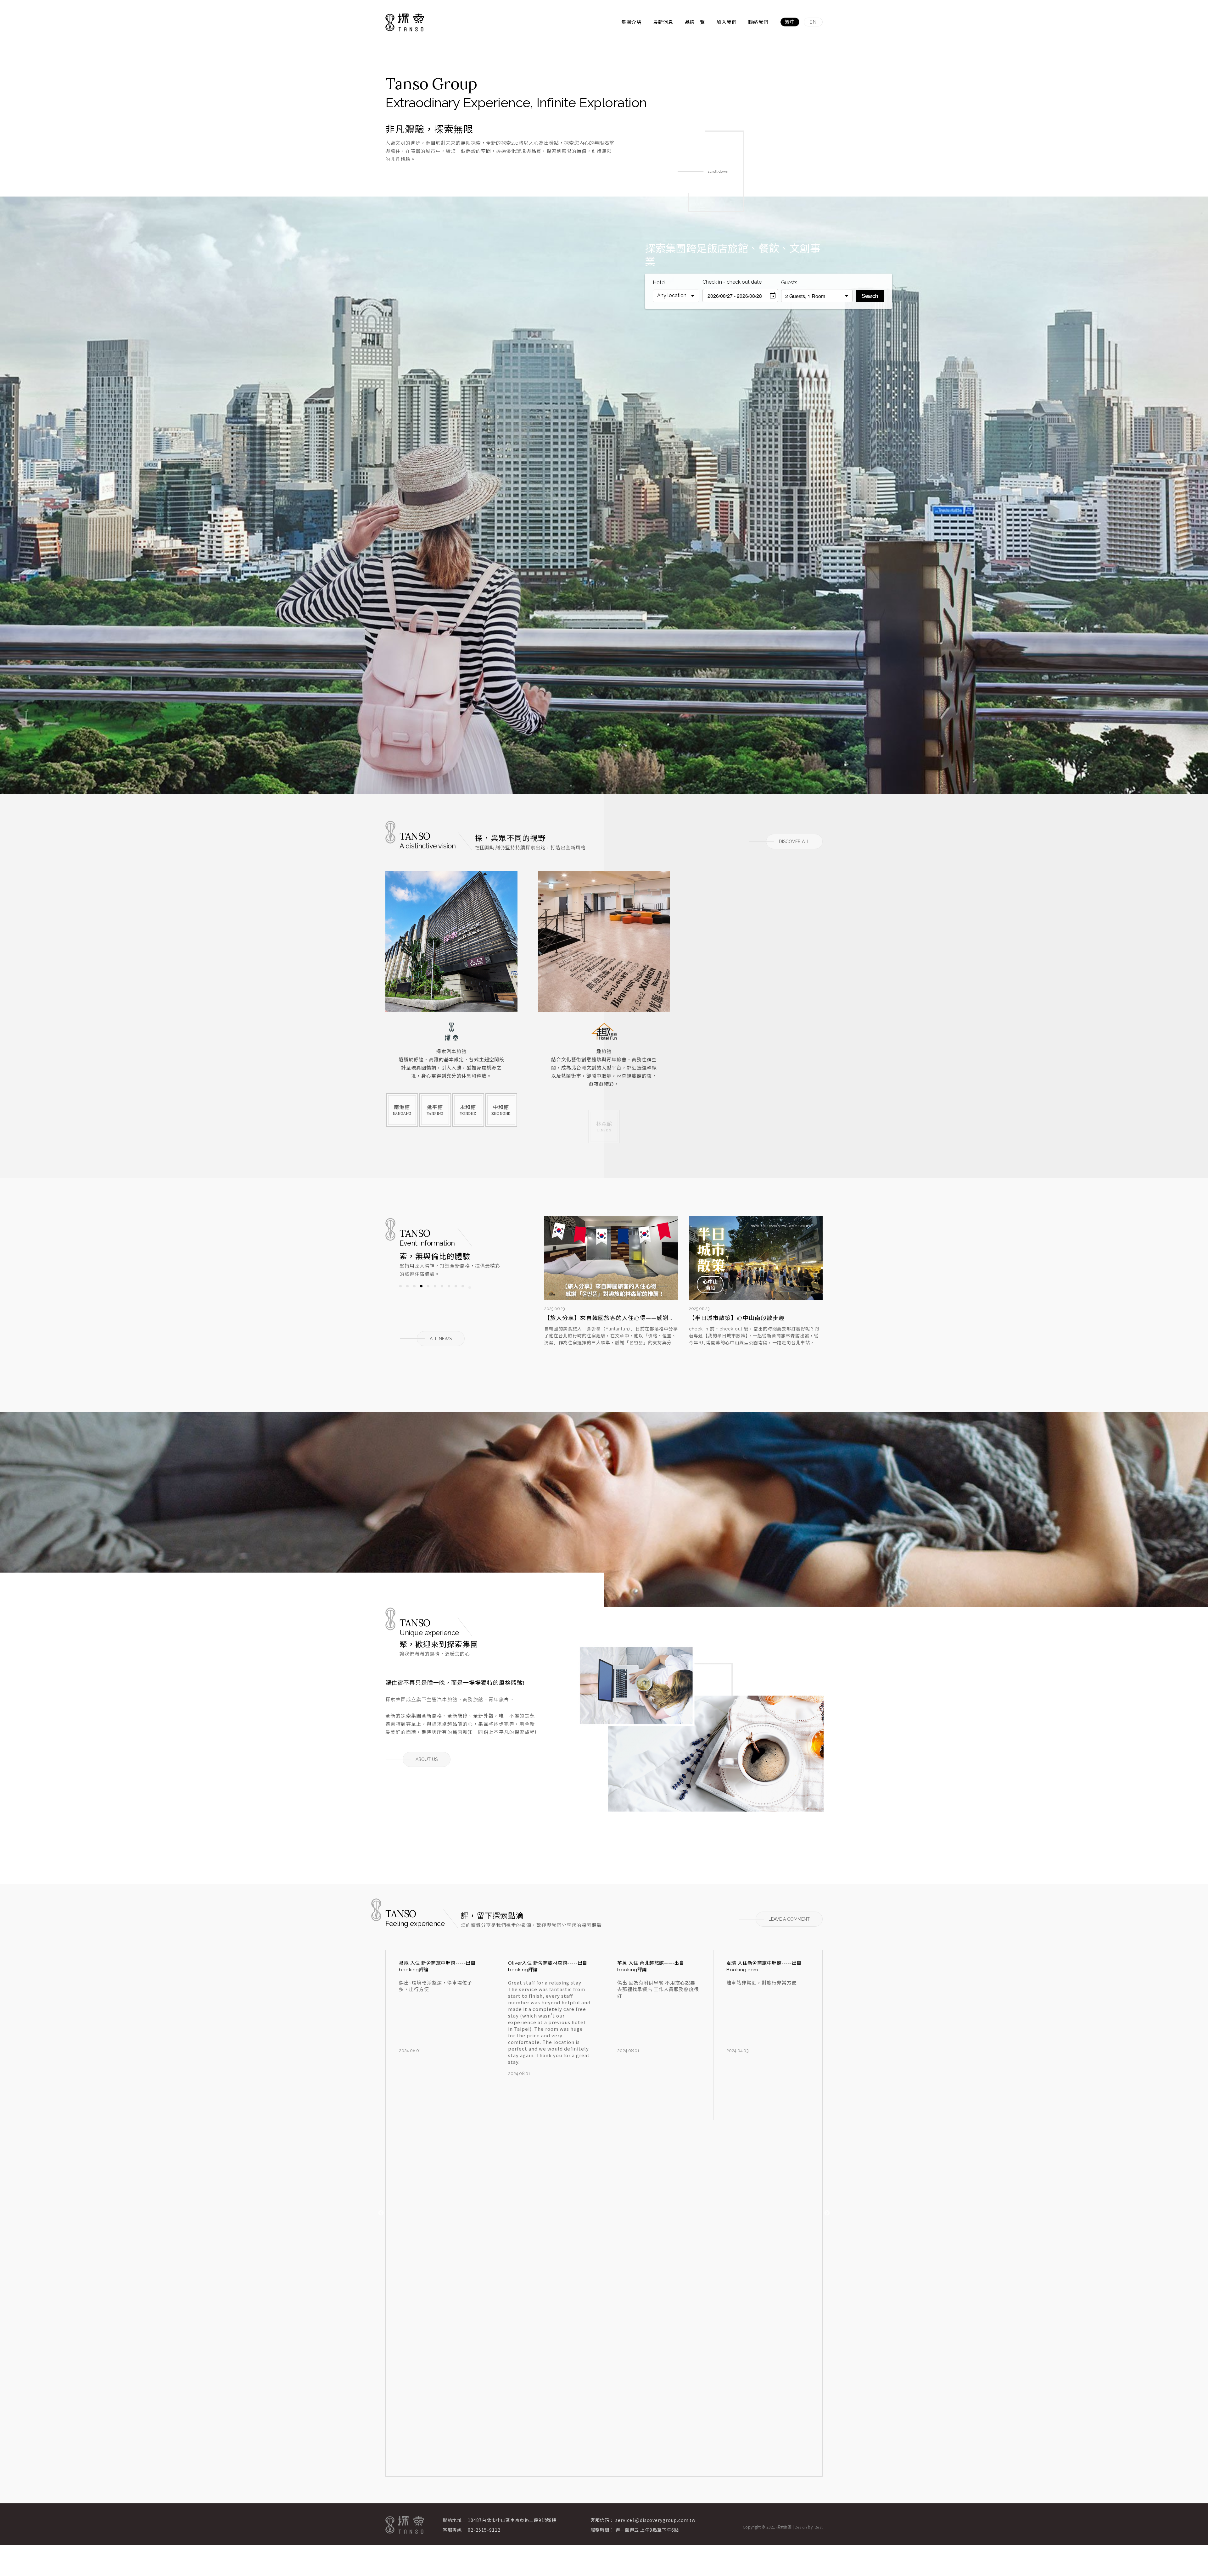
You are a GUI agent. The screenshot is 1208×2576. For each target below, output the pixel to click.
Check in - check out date (732, 282)
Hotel (659, 283)
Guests (789, 283)
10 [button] (463, 1286)
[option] (604, 495)
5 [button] (428, 1286)
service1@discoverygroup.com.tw (655, 2520)
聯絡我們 (758, 22)
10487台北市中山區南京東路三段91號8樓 (512, 2520)
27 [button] (477, 1293)
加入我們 (727, 22)
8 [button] (449, 1286)
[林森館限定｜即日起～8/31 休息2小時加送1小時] (756, 1258)
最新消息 (663, 22)
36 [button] (435, 1301)
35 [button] (428, 1301)
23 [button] (449, 1293)
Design (801, 2527)
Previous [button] (381, 2213)
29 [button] (490, 1293)
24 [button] (456, 1293)
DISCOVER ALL (794, 841)
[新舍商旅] (757, 1011)
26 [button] (470, 1293)
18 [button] (414, 1293)
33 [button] (414, 1301)
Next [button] (827, 2213)
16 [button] (400, 1293)
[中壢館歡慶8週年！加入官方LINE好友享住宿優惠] (611, 1258)
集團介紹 (632, 22)
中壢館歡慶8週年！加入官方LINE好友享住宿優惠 (610, 1318)
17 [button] (407, 1293)
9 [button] (456, 1286)
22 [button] (442, 1293)
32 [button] (407, 1301)
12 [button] (477, 1286)
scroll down (717, 171)
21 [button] (435, 1293)
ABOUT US (427, 1759)
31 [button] (400, 1301)
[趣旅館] (604, 1011)
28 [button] (484, 1293)
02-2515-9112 (484, 2530)
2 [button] (407, 1286)
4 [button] (421, 1286)
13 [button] (484, 1286)
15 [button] (497, 1286)
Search (870, 296)
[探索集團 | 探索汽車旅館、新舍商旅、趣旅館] (405, 22)
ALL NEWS (441, 1339)
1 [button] (400, 1286)
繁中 (790, 22)
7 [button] (442, 1286)
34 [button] (421, 1301)
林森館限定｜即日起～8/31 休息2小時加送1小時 (753, 1318)
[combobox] (676, 296)
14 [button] (490, 1286)
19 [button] (421, 1293)
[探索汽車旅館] (451, 1011)
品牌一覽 (695, 22)
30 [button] (497, 1293)
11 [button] (470, 1286)
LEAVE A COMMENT (789, 1919)
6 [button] (435, 1286)
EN (813, 22)
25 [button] (463, 1293)
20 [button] (428, 1293)
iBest (818, 2527)
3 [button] (414, 1286)
